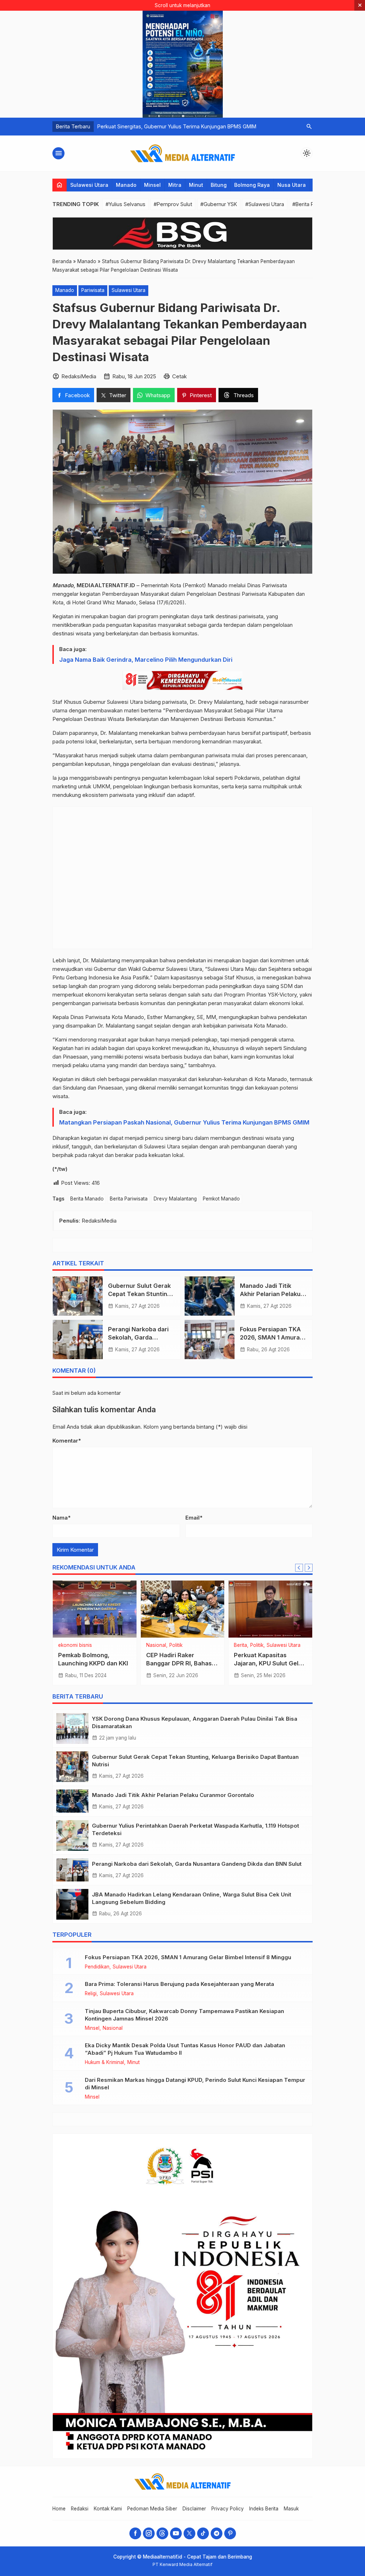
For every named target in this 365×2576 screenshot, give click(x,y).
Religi (110, 1645)
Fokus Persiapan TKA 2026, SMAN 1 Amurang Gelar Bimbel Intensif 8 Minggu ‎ (189, 1957)
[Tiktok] (203, 2533)
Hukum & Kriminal (104, 2063)
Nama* (61, 1518)
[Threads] (162, 2533)
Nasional (91, 1645)
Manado (126, 185)
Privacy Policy (228, 2509)
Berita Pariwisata (129, 1199)
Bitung (219, 185)
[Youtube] (176, 2533)
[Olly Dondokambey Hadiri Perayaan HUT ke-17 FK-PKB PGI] (95, 1609)
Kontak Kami (108, 2509)
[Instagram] (149, 2533)
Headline (68, 1645)
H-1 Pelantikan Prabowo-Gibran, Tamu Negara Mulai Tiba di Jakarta (269, 1663)
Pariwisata (93, 290)
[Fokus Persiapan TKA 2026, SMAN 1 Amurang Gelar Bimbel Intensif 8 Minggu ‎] (210, 1340)
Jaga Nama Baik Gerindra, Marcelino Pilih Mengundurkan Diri (146, 660)
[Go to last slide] (299, 1568)
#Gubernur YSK (219, 204)
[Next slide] (309, 1568)
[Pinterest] (230, 2533)
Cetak (179, 376)
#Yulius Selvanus (125, 204)
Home (59, 2509)
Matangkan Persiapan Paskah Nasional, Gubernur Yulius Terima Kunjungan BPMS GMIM (184, 1122)
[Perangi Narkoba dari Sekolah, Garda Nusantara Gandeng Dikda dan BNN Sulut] (78, 1340)
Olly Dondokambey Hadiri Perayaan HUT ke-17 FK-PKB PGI (94, 1663)
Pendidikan (97, 1967)
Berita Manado (87, 1199)
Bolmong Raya (252, 185)
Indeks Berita (264, 2509)
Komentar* (67, 1441)
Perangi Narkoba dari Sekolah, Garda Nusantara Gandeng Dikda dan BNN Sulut (197, 1864)
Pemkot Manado (221, 1199)
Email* (194, 1518)
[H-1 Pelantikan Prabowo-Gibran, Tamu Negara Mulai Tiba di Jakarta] (270, 1609)
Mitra (175, 185)
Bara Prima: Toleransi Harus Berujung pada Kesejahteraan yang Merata (179, 1984)
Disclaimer (194, 2509)
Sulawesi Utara (89, 185)
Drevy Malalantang (175, 1199)
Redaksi (80, 2509)
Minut (196, 185)
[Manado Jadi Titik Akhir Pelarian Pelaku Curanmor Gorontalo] (210, 1296)
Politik (175, 1645)
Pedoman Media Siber (152, 2509)
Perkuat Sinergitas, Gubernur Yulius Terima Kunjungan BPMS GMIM (177, 126)
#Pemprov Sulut (173, 204)
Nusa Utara (292, 185)
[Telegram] (217, 2533)
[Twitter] (189, 2533)
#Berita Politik (309, 204)
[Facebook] (135, 2533)
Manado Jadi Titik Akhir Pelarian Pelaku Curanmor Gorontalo (270, 1294)
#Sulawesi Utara (265, 204)
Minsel (152, 185)
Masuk (291, 2509)
